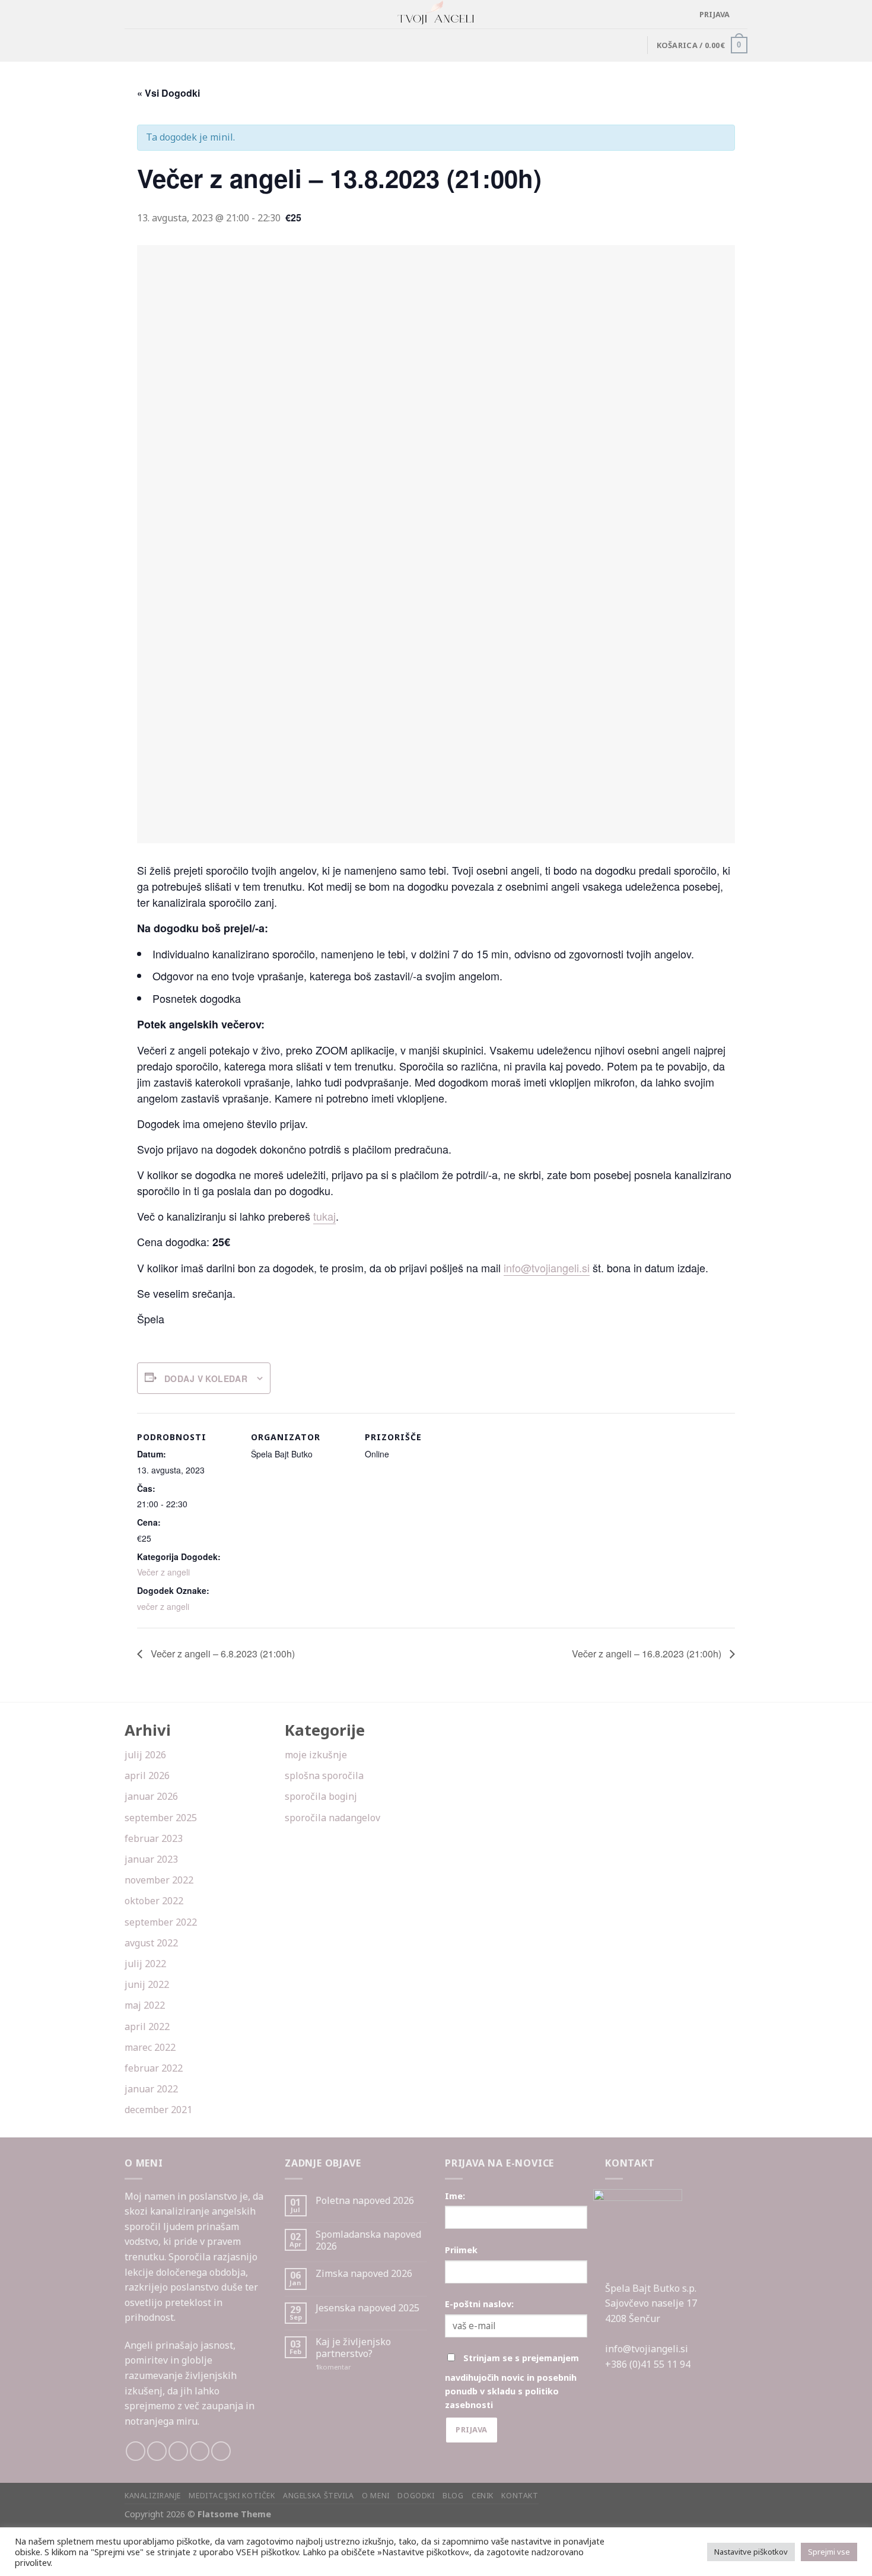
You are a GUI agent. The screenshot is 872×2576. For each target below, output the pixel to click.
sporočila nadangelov (332, 1818)
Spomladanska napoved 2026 (368, 2240)
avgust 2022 (151, 1943)
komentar (333, 2367)
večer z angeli (163, 1606)
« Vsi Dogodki (168, 93)
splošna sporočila (324, 1775)
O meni (376, 2496)
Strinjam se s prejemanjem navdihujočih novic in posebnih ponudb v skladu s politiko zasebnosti (512, 2381)
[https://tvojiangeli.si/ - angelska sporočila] (436, 14)
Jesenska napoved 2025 (367, 2308)
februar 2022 (154, 2068)
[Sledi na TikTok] (178, 2451)
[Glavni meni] (132, 15)
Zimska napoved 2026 (364, 2274)
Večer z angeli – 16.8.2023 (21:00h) (648, 1654)
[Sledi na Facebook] (136, 2451)
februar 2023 (154, 1838)
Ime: (455, 2196)
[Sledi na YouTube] (221, 2451)
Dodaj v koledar (206, 1378)
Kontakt (520, 2496)
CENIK (483, 2496)
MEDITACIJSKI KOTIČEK (232, 2496)
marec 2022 (150, 2047)
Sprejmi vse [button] (829, 2552)
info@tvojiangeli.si (547, 1268)
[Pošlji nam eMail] (200, 2451)
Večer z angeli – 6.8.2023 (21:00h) (222, 1654)
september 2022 (161, 1922)
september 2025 (161, 1818)
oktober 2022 (154, 1901)
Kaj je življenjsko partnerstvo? (353, 2348)
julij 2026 (145, 1755)
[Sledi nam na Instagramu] (157, 2451)
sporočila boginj (321, 1796)
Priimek (461, 2250)
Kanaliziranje (153, 2496)
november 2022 (159, 1880)
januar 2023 (151, 1859)
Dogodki (416, 2496)
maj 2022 (145, 2005)
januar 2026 (151, 1796)
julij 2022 (145, 1964)
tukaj (324, 1216)
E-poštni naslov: (479, 2304)
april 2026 (147, 1775)
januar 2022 (151, 2089)
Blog (453, 2496)
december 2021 (158, 2110)
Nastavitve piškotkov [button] (751, 2552)
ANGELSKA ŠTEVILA (319, 2496)
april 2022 (147, 2027)
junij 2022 (147, 1984)
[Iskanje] (743, 14)
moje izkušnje (316, 1755)
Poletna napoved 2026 (365, 2201)
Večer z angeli (163, 1572)
